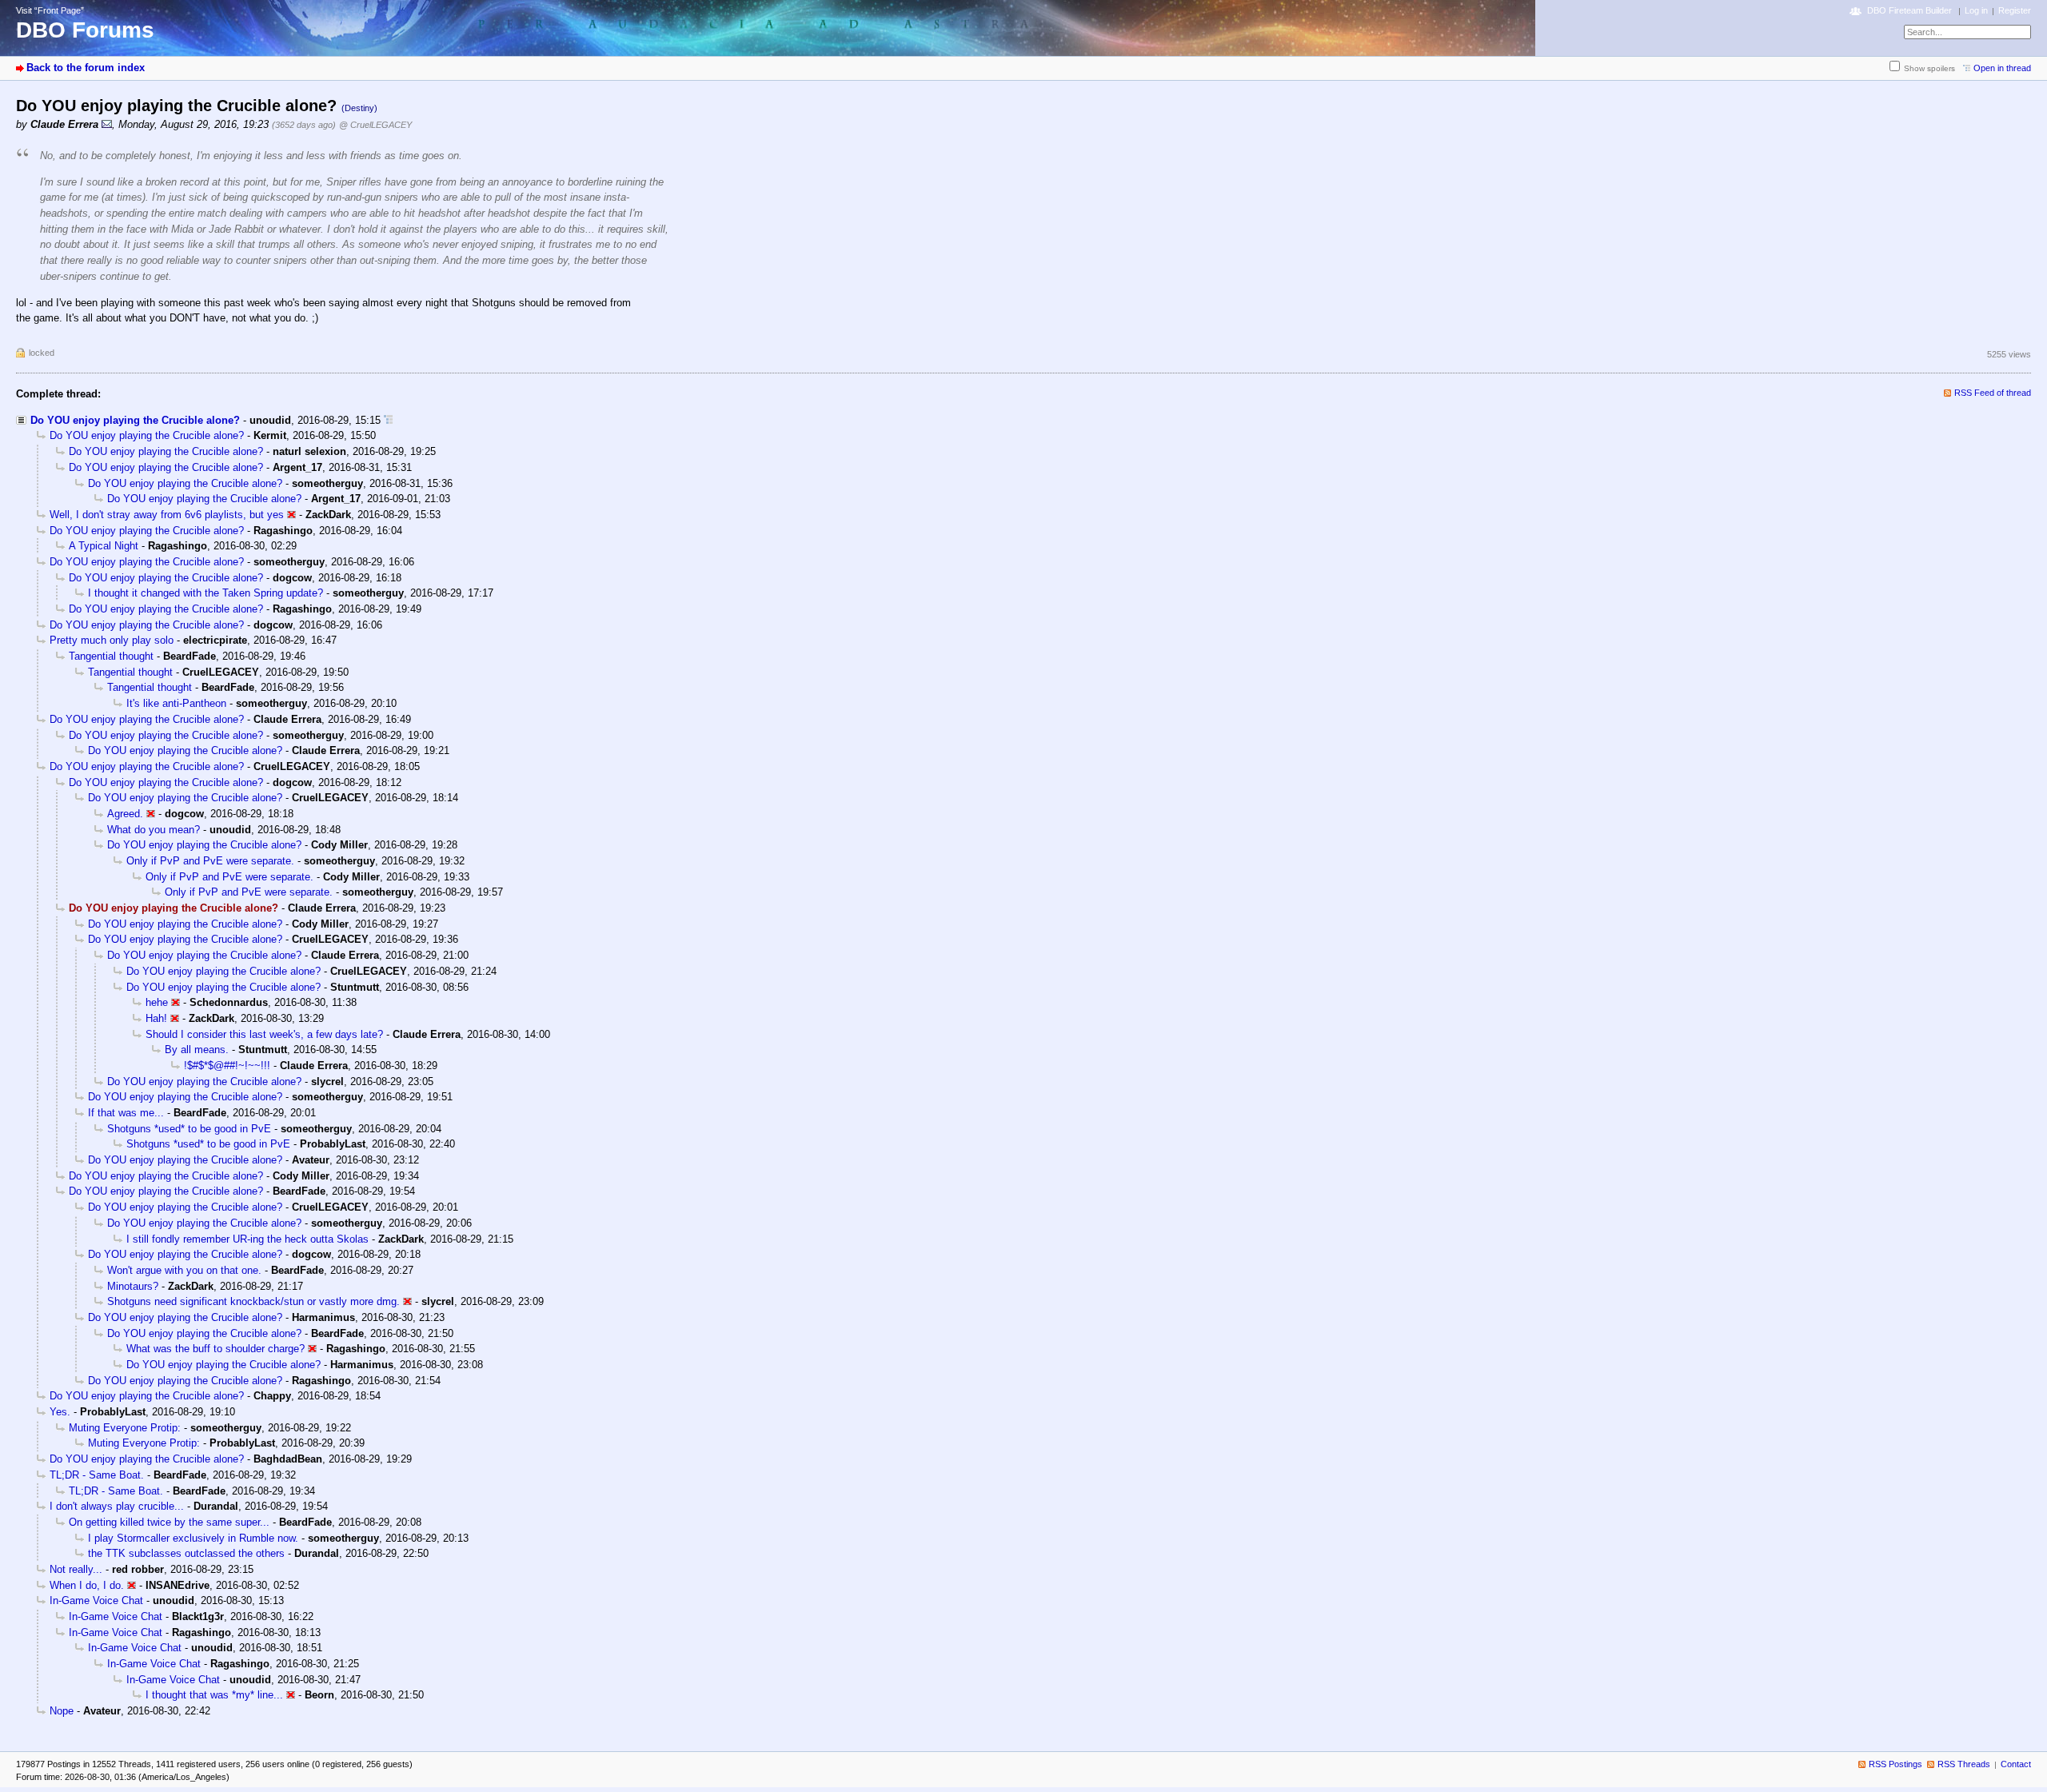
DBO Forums (85, 30)
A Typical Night (104, 546)
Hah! (156, 1018)
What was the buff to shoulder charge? (215, 1349)
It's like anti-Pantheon (176, 703)
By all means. (197, 1050)
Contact (2016, 1764)
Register (2015, 10)
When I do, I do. (87, 1585)
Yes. (60, 1412)
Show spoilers (1929, 68)
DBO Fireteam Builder (1909, 10)
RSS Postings (1895, 1764)
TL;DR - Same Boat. (97, 1475)
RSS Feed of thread (1993, 393)
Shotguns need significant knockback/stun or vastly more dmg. (253, 1301)
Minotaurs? (133, 1286)
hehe (157, 1002)
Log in (1976, 10)
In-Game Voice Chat (96, 1600)
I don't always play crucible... (117, 1506)
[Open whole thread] (388, 420)
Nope (62, 1711)
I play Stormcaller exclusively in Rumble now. (193, 1538)
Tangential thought (111, 656)
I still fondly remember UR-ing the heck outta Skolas (247, 1239)
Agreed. (125, 814)
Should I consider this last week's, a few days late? (264, 1034)
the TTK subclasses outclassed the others (186, 1553)
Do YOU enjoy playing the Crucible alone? (135, 420)
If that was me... (126, 1113)
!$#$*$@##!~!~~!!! (227, 1066)
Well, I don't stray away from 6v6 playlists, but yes (167, 515)
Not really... (76, 1569)
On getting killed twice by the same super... (169, 1522)
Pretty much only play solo (112, 640)
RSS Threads (1964, 1764)
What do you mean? (154, 830)
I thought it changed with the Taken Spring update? (205, 593)
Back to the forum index (86, 68)
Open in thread (2002, 68)
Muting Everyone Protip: (125, 1428)
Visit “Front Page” (50, 10)
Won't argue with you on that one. (184, 1270)
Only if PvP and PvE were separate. (210, 861)
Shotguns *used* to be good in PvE (189, 1129)
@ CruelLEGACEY (375, 125)
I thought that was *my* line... (214, 1695)
